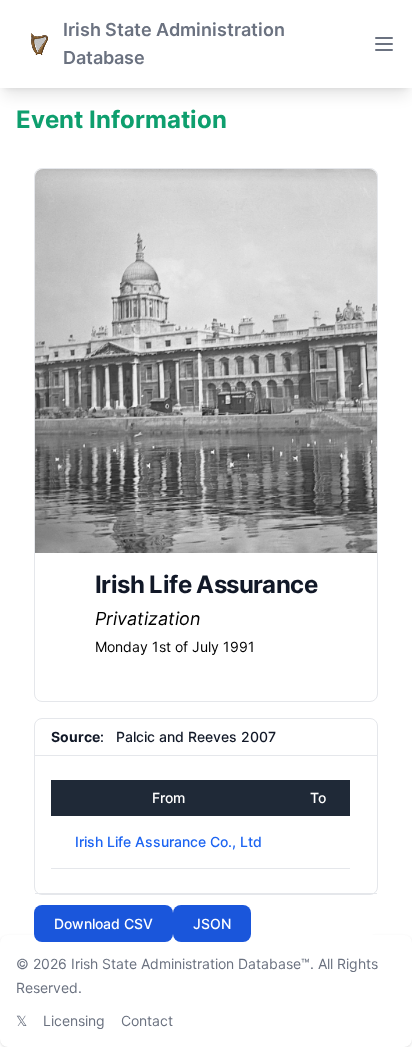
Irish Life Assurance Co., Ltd (168, 841)
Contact (147, 1020)
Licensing (74, 1020)
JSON (212, 923)
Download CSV (103, 923)
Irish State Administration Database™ (190, 963)
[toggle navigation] (384, 44)
